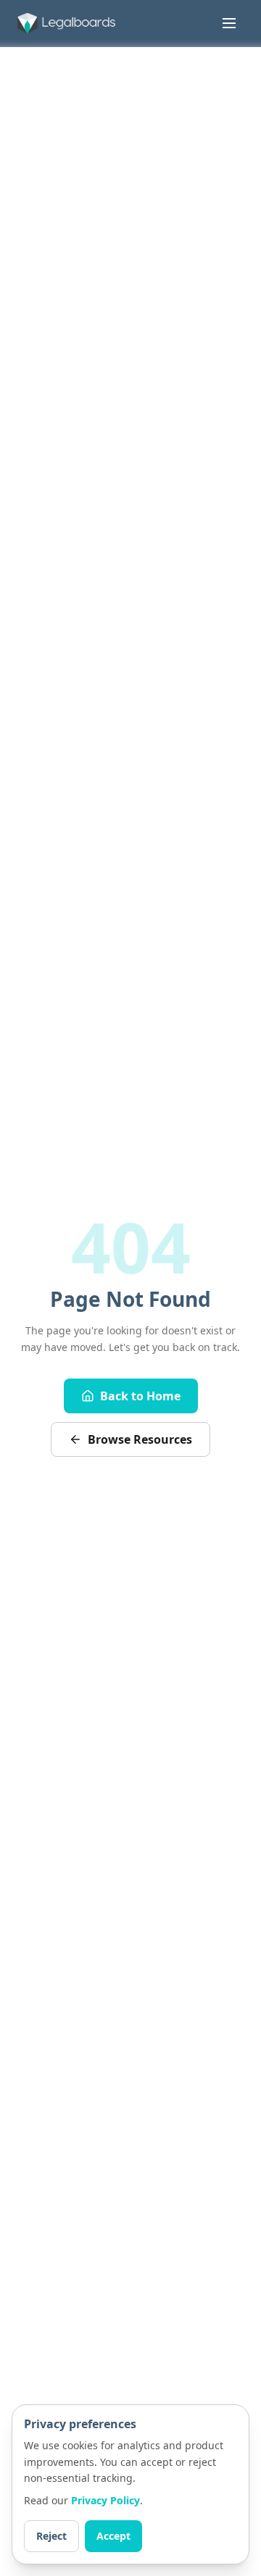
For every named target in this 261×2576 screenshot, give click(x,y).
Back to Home (140, 1396)
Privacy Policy (105, 2500)
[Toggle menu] (229, 23)
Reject (51, 2536)
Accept (113, 2536)
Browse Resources (140, 1439)
